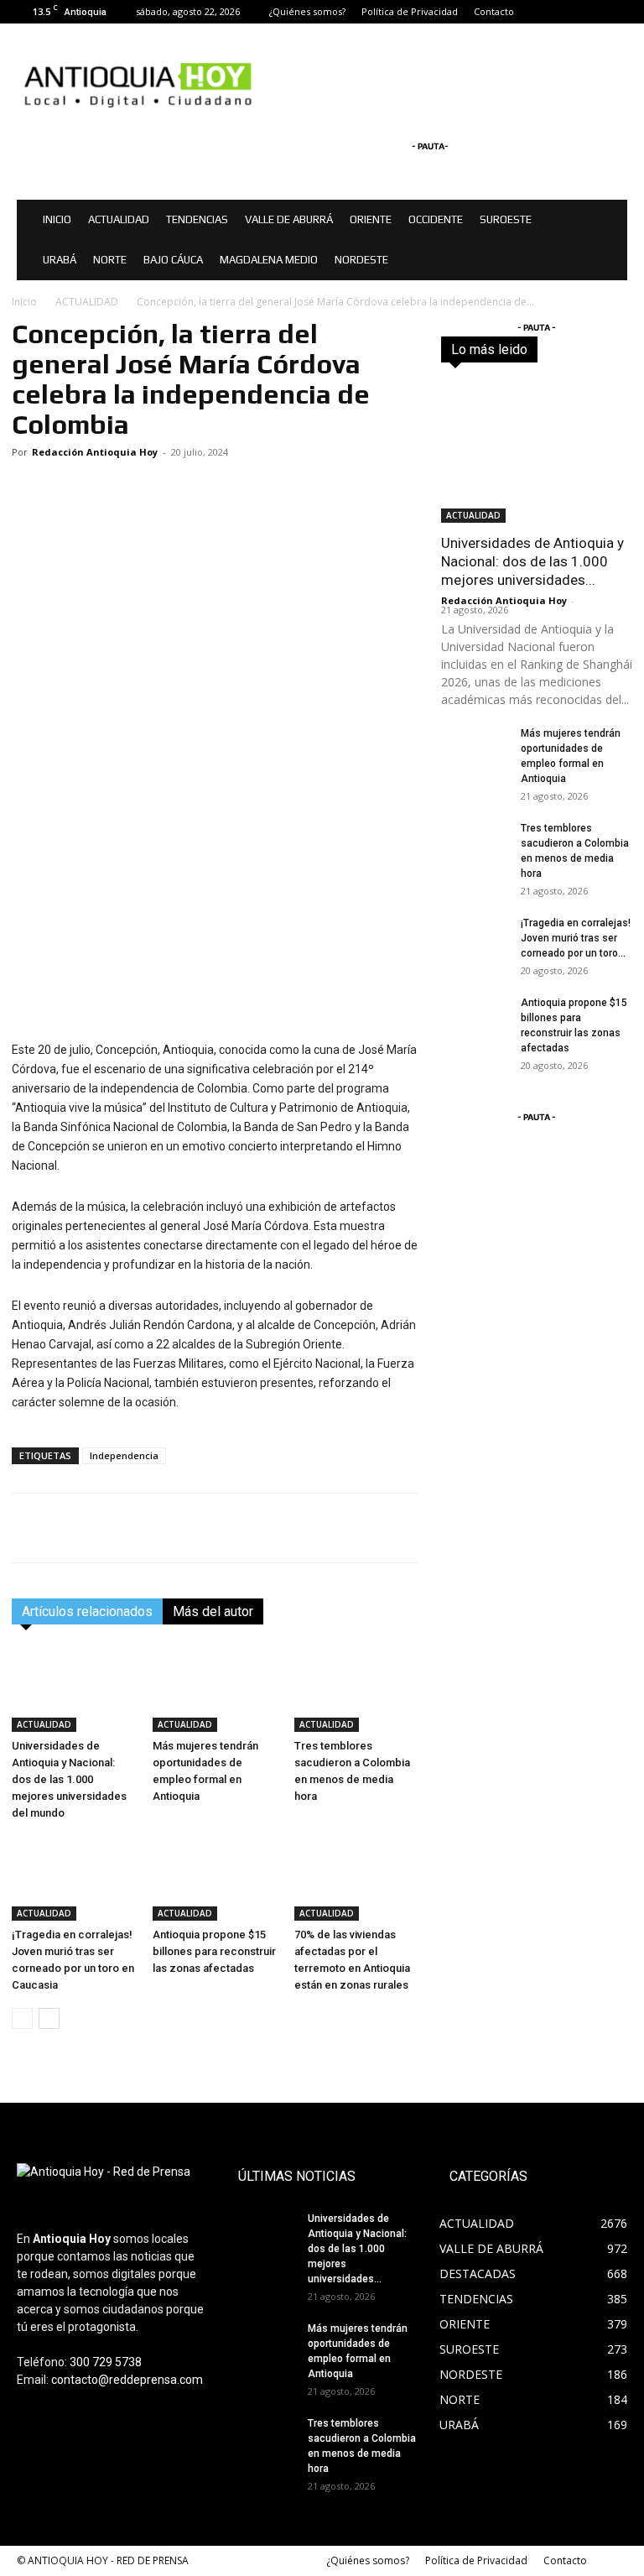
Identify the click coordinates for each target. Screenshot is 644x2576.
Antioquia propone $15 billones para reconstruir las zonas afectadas (214, 1951)
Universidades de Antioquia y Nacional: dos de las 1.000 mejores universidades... (532, 561)
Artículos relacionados (87, 1611)
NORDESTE (361, 260)
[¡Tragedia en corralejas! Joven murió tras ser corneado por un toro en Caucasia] (73, 1878)
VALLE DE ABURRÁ (289, 219)
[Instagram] (587, 12)
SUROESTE (506, 219)
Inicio (24, 302)
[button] (607, 220)
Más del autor (213, 1611)
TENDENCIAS (197, 219)
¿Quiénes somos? (307, 11)
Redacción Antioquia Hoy (95, 452)
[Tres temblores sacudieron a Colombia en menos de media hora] (356, 1689)
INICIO (57, 219)
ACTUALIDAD (119, 219)
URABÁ (60, 260)
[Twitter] (615, 12)
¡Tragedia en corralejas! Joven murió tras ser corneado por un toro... (576, 938)
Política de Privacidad (410, 11)
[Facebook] (559, 12)
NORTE (110, 260)
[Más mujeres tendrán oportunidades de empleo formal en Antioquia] (214, 1689)
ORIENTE (371, 219)
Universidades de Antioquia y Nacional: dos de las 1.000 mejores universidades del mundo (69, 1779)
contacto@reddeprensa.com (127, 2380)
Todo (546, 343)
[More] (579, 1528)
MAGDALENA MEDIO (269, 260)
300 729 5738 (106, 2362)
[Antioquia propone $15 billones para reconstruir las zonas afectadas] (214, 1878)
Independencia (124, 1455)
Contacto (494, 11)
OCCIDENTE (436, 219)
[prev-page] (22, 2018)
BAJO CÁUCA (173, 260)
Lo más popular (594, 355)
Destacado (605, 343)
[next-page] (49, 2018)
